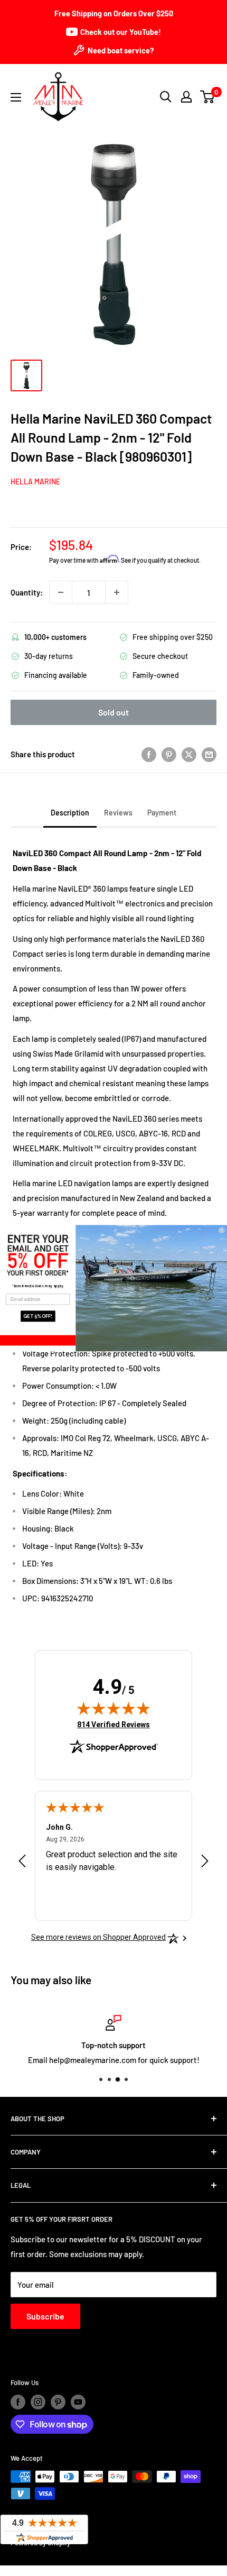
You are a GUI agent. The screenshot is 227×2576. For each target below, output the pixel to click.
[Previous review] (22, 1863)
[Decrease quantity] (61, 592)
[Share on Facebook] (149, 754)
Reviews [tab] (118, 813)
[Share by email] (209, 754)
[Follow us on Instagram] (38, 2402)
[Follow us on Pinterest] (58, 2402)
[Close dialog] (222, 1230)
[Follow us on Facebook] (18, 2402)
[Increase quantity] (117, 592)
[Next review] (205, 1863)
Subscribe (45, 2316)
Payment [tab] (162, 813)
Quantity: (27, 592)
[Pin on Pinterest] (169, 754)
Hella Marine (35, 482)
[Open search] (166, 97)
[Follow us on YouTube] (78, 2402)
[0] (208, 97)
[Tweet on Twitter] (189, 754)
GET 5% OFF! (38, 1316)
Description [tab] (70, 813)
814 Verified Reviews (113, 1724)
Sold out (113, 712)
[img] (113, 1708)
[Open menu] (16, 97)
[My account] (186, 97)
